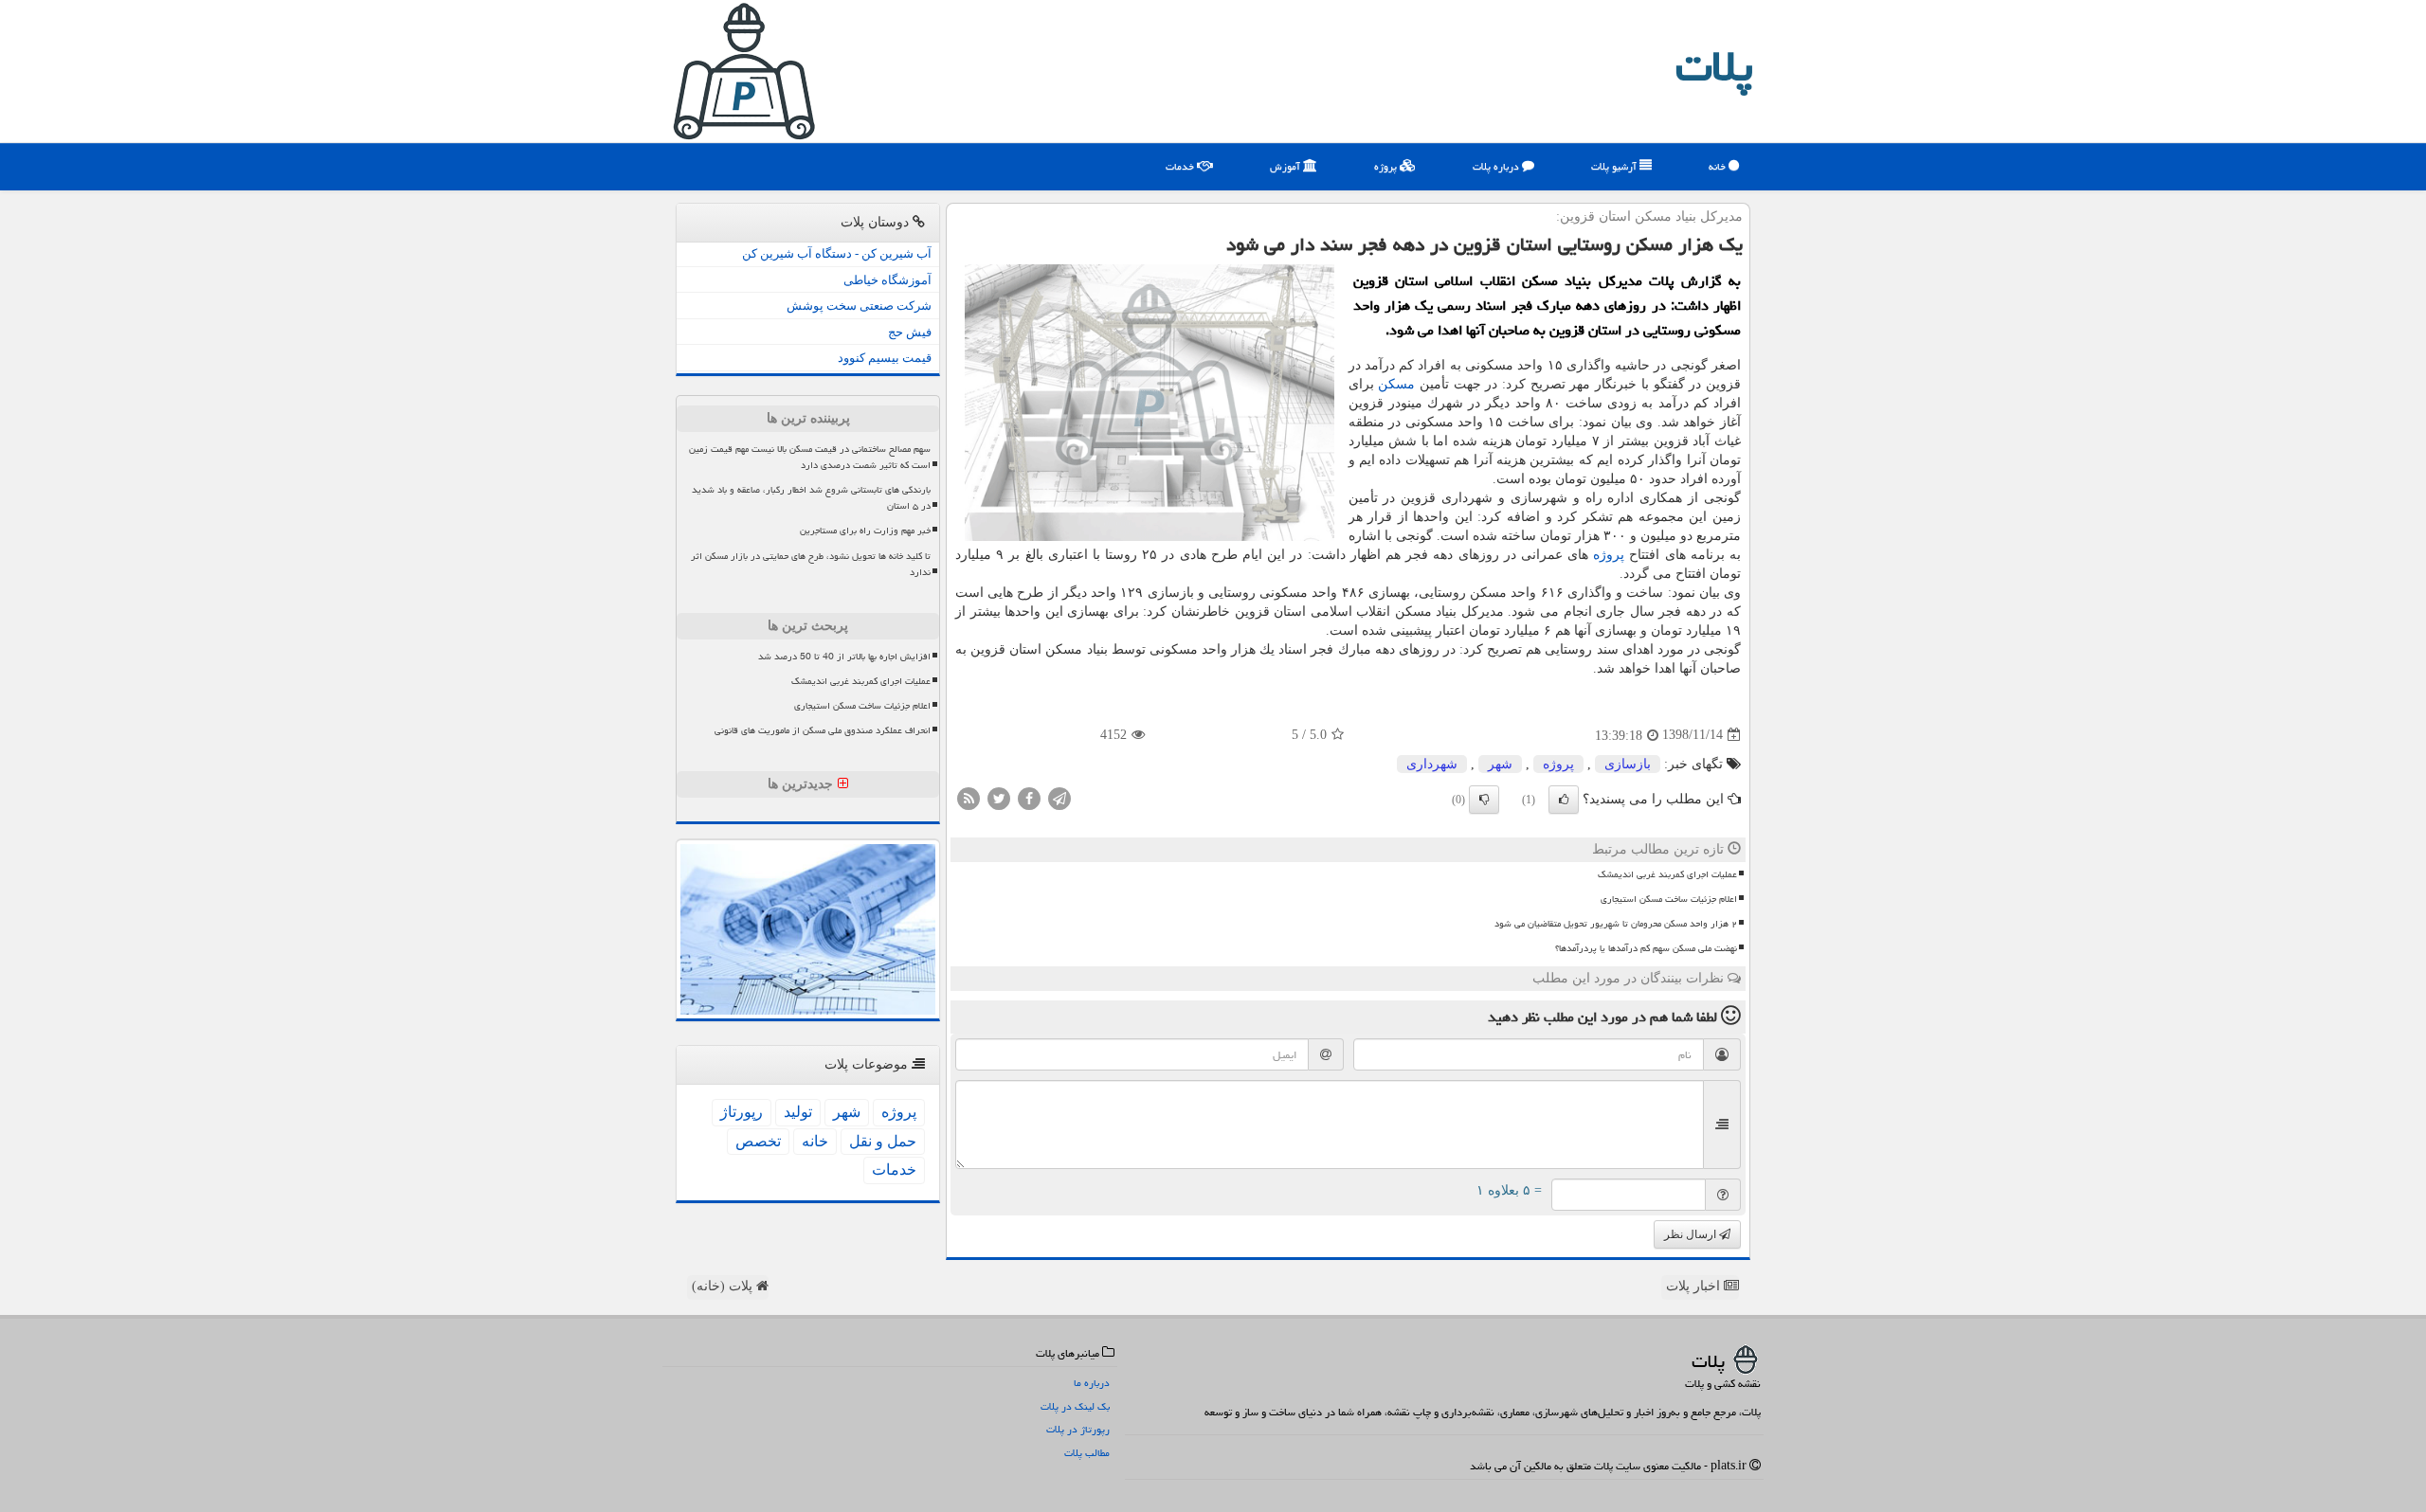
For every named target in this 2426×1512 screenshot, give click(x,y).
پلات (1714, 66)
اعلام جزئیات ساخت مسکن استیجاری (1669, 899)
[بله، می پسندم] (1564, 800)
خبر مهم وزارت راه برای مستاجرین (865, 531)
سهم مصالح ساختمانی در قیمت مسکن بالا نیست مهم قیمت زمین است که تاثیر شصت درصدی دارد (810, 457)
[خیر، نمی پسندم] (1484, 800)
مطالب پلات (1087, 1453)
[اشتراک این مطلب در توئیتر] (999, 797)
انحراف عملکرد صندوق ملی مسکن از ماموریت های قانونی (823, 730)
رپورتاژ (742, 1112)
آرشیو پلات (1615, 166)
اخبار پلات (1695, 1286)
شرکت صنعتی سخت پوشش (859, 306)
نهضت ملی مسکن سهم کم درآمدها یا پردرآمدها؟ (1646, 948)
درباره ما (1092, 1383)
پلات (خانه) (724, 1286)
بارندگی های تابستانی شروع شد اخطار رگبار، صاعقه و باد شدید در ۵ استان (811, 498)
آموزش (1286, 166)
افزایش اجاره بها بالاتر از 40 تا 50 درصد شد (844, 657)
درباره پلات (1497, 166)
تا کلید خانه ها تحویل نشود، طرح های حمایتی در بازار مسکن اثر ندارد (811, 564)
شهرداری (1432, 764)
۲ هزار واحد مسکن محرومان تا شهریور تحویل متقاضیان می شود (1616, 924)
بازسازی (1628, 764)
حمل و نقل (883, 1141)
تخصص (758, 1141)
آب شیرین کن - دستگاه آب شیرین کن (837, 253)
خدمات (1181, 166)
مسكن (1396, 384)
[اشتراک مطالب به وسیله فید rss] (969, 797)
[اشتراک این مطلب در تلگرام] (1059, 797)
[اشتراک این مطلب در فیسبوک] (1029, 797)
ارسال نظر (1692, 1234)
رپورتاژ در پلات (1078, 1429)
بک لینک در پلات (1075, 1406)
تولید (798, 1112)
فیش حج (910, 332)
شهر (1500, 764)
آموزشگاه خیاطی (887, 280)
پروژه (1387, 166)
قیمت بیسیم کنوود (885, 358)
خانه (1719, 166)
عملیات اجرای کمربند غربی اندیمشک (1667, 874)
